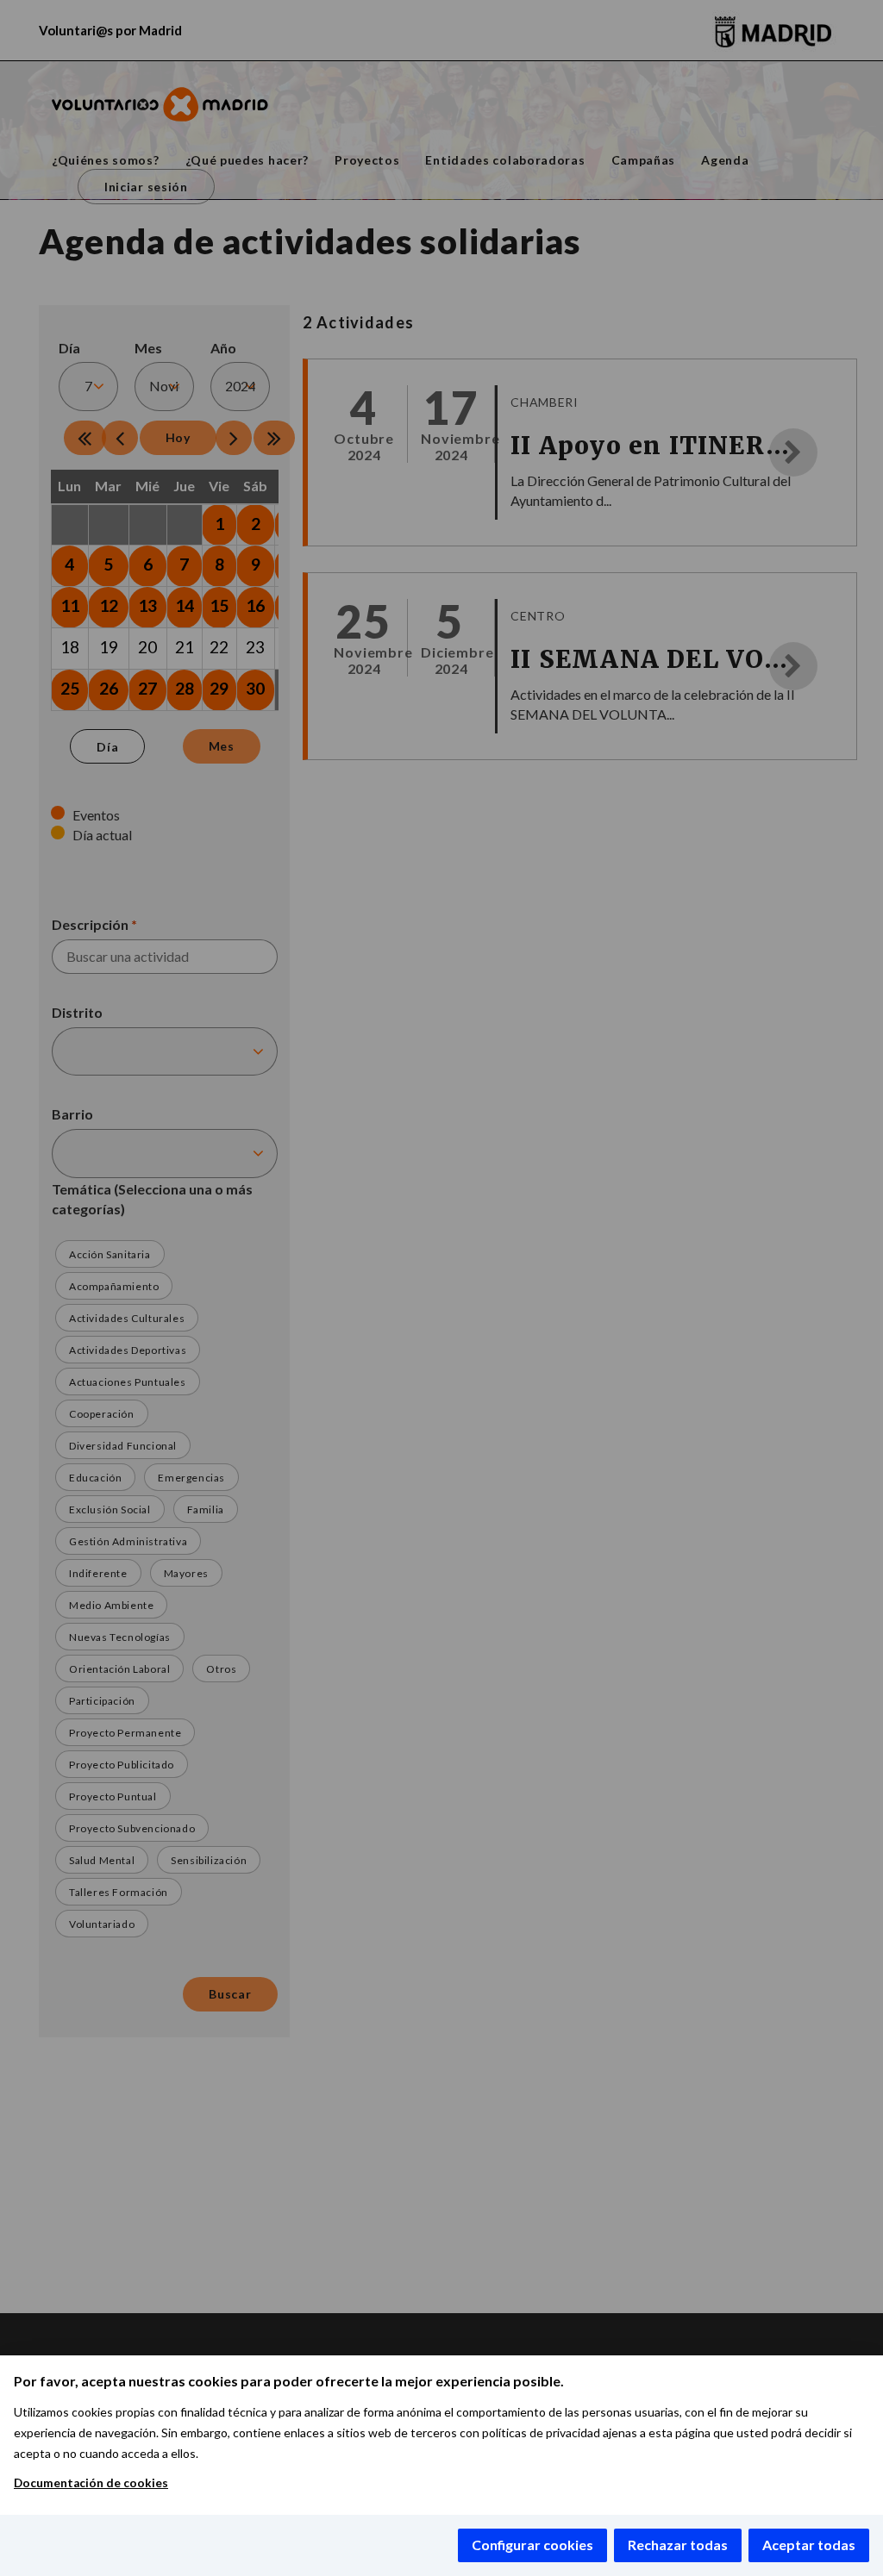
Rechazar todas (678, 2545)
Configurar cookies (532, 2545)
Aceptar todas (809, 2545)
